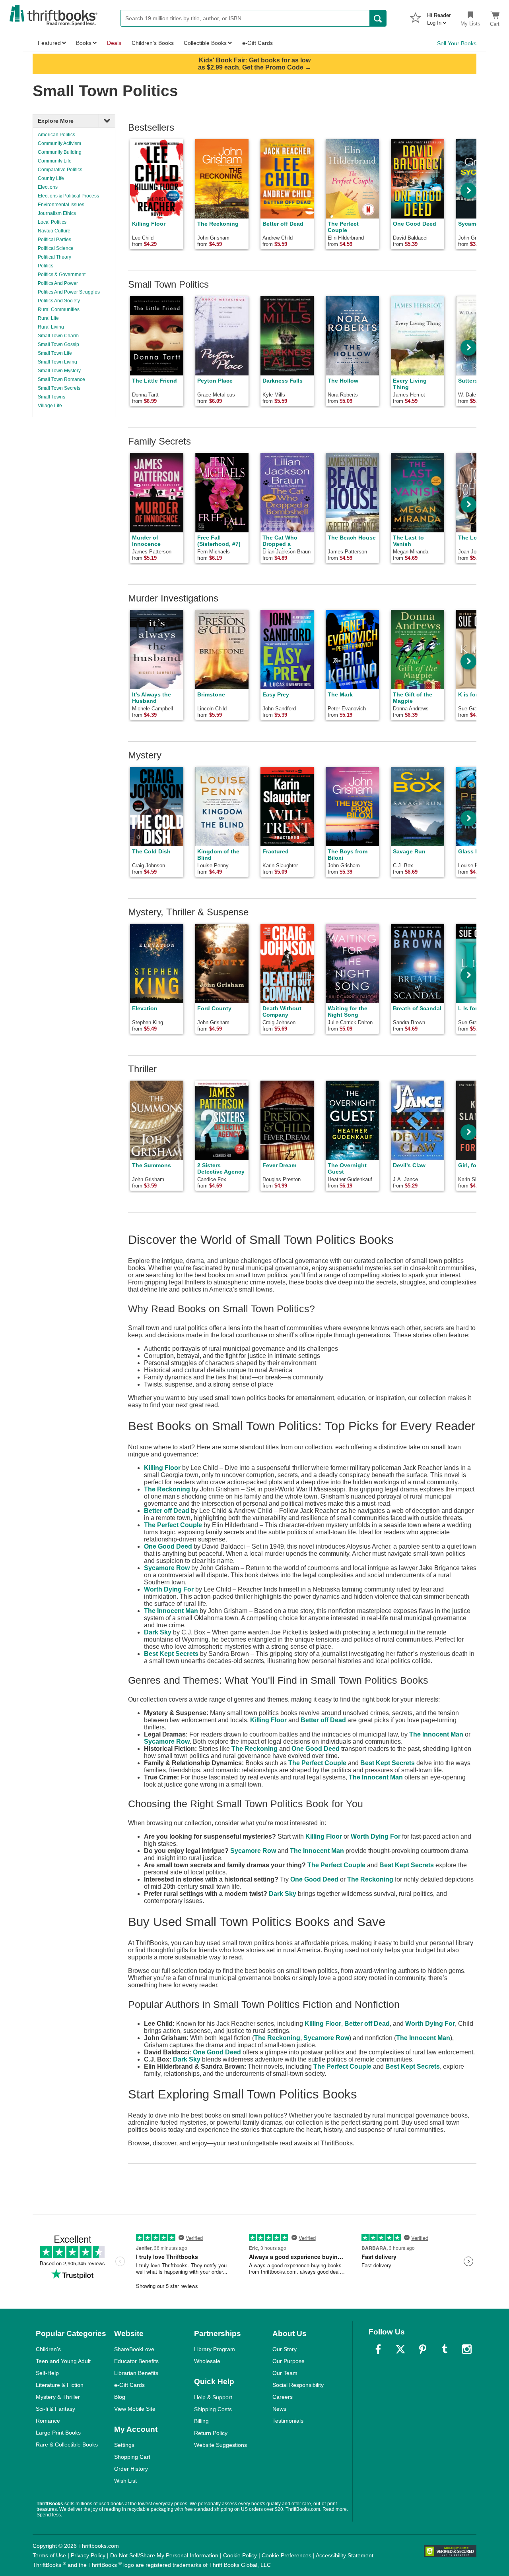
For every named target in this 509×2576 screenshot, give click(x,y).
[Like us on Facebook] (378, 2349)
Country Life (51, 178)
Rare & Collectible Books (67, 2444)
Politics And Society (59, 301)
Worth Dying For (169, 1589)
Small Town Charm (58, 336)
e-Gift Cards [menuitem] (257, 43)
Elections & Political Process (68, 196)
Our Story (285, 2349)
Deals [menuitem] (114, 43)
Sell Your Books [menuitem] (457, 43)
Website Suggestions (221, 2445)
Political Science (56, 248)
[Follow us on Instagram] (467, 2349)
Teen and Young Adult (63, 2361)
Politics (46, 266)
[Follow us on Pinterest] (423, 2349)
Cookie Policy (240, 2555)
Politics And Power (58, 283)
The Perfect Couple (173, 1525)
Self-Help (47, 2373)
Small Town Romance (61, 379)
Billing (201, 2421)
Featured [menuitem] (49, 43)
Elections (48, 187)
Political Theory (54, 257)
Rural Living (51, 327)
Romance (48, 2421)
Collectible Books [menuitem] (205, 43)
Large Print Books (58, 2433)
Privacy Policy (88, 2555)
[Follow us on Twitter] (400, 2349)
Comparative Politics (60, 170)
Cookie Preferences (287, 2555)
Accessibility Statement (345, 2555)
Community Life (55, 161)
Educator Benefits (136, 2361)
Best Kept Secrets (171, 1654)
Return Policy (211, 2433)
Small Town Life (55, 353)
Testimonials (288, 2421)
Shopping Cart (132, 2457)
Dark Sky (158, 1632)
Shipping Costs (213, 2409)
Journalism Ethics (57, 213)
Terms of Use (49, 2555)
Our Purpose (288, 2361)
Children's (48, 2349)
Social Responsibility (298, 2385)
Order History (131, 2469)
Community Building (60, 152)
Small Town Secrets (59, 388)
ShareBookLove (134, 2349)
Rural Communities (59, 309)
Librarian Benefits (136, 2373)
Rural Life (48, 318)
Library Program (215, 2349)
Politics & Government (62, 275)
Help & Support (213, 2397)
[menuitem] (439, 17)
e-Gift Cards (129, 2385)
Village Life (50, 406)
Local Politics (52, 222)
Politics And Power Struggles (69, 292)
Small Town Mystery (59, 371)
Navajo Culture (54, 231)
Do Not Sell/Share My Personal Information (164, 2555)
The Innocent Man (171, 1611)
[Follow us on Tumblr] (445, 2349)
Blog (120, 2397)
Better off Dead (167, 1511)
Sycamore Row (167, 1568)
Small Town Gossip (58, 344)
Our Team (285, 2373)
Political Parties (54, 240)
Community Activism (59, 143)
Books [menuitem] (84, 43)
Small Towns (51, 397)
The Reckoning (167, 1489)
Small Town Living (57, 362)
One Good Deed (168, 1546)
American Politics (56, 135)
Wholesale (207, 2361)
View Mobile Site (135, 2409)
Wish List (125, 2481)
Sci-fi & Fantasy (55, 2409)
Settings (124, 2445)
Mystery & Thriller (58, 2397)
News (279, 2409)
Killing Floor (162, 1468)
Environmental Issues (61, 205)
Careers (283, 2397)
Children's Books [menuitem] (153, 43)
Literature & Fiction (60, 2385)
